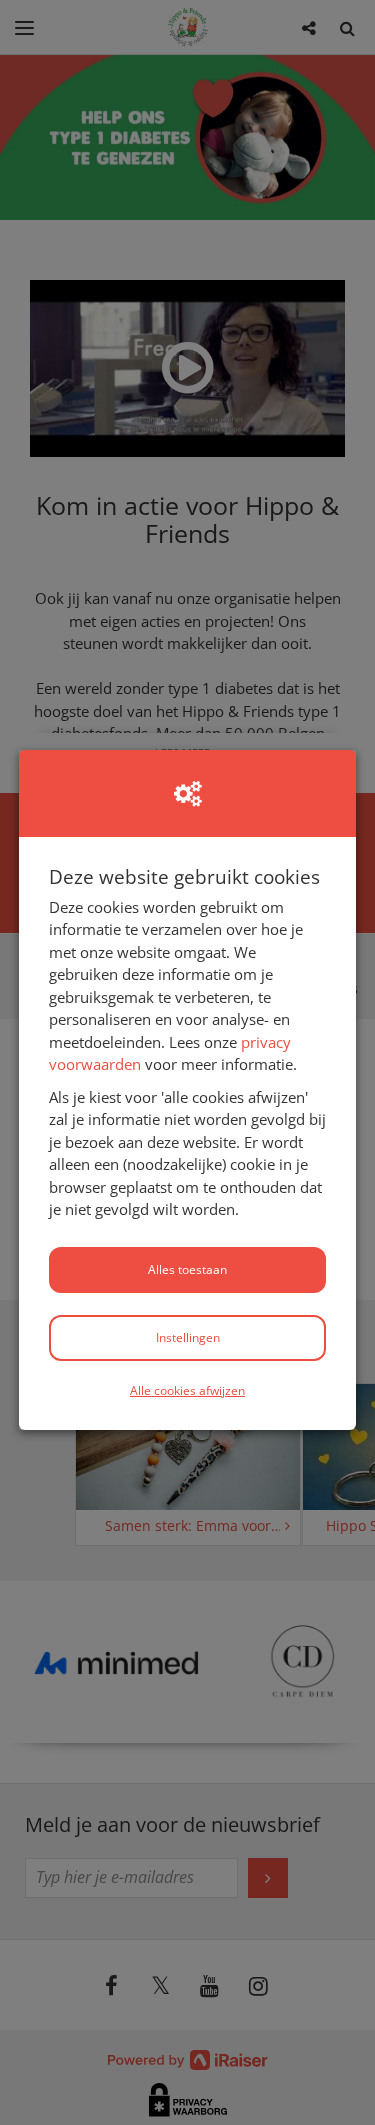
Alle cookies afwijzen (187, 1390)
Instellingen (188, 1337)
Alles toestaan (187, 1269)
